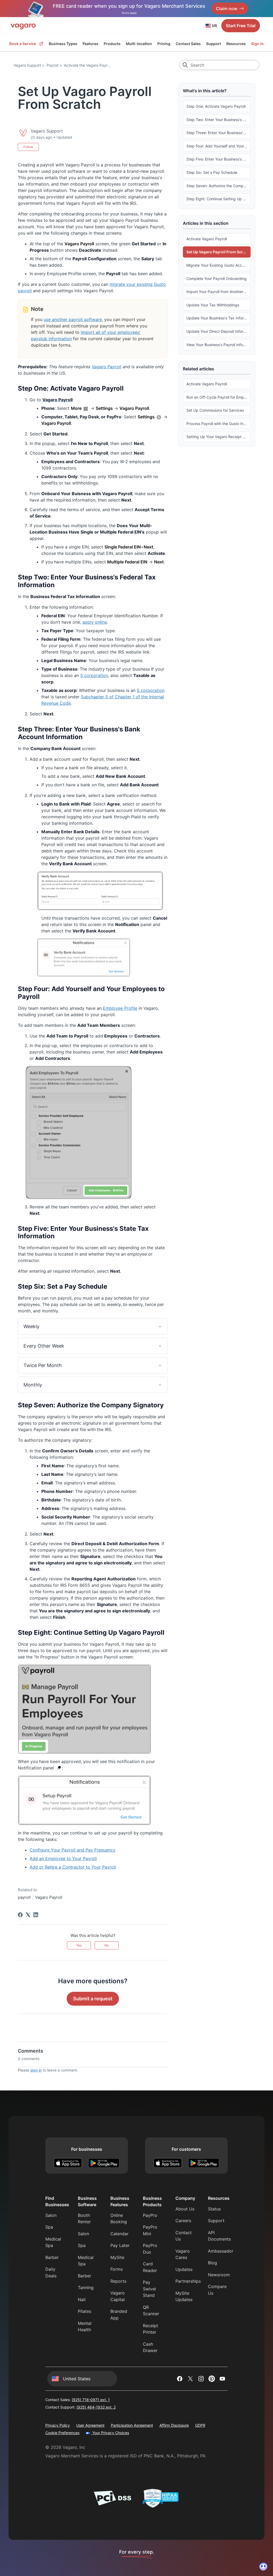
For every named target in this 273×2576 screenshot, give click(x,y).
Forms (117, 2269)
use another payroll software (73, 319)
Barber (52, 2257)
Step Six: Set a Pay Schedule (212, 172)
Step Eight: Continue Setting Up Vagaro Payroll (218, 199)
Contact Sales (188, 44)
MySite (117, 2257)
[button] (93, 1326)
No (107, 1945)
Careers (183, 2221)
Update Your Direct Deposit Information (218, 331)
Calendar (119, 2234)
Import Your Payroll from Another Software (218, 292)
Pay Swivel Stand (149, 2289)
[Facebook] (20, 1915)
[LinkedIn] (36, 1915)
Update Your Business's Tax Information (218, 318)
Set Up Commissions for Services (215, 410)
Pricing (164, 44)
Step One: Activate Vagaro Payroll (216, 106)
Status (214, 2209)
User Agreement (90, 2425)
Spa (49, 2227)
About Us (185, 2209)
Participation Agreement (132, 2425)
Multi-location (139, 44)
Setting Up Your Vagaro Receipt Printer (218, 437)
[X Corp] (28, 1915)
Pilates (85, 2311)
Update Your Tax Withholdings (213, 305)
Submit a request (93, 1999)
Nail (82, 2299)
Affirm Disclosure (174, 2425)
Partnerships (188, 2281)
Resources (236, 44)
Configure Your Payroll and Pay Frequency (73, 1850)
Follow (28, 147)
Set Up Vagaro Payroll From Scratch (218, 252)
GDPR (200, 2425)
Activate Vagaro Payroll (207, 239)
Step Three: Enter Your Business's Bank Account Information (218, 133)
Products (112, 44)
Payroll (53, 65)
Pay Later (120, 2245)
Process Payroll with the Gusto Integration (218, 424)
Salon (51, 2215)
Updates (184, 2269)
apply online (95, 622)
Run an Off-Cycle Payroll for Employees (218, 397)
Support (214, 44)
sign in (36, 2070)
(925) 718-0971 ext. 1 (91, 2400)
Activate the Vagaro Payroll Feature (95, 65)
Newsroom (219, 2275)
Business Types (63, 44)
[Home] (23, 26)
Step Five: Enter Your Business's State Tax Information (218, 159)
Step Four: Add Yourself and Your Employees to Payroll (218, 146)
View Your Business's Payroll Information (218, 345)
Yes (79, 1945)
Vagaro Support (27, 65)
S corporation (94, 675)
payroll (24, 1897)
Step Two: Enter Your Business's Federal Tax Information (218, 120)
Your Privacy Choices (110, 2433)
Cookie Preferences (62, 2433)
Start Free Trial (241, 26)
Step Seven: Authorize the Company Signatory (218, 186)
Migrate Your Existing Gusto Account (218, 265)
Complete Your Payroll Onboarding (216, 279)
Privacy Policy (58, 2425)
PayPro (150, 2215)
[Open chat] (263, 2566)
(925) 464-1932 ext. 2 (96, 2407)
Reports (118, 2281)
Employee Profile (120, 1008)
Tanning (86, 2287)
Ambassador (221, 2251)
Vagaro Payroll (107, 367)
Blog (212, 2263)
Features (91, 44)
